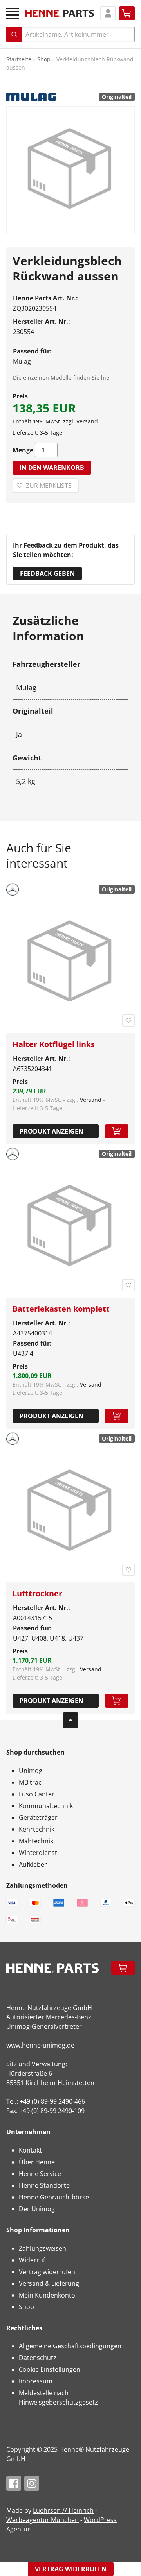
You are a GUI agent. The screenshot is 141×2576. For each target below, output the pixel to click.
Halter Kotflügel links (54, 1044)
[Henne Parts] (60, 13)
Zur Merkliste (49, 486)
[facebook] (14, 2483)
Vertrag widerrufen (47, 2272)
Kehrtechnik (37, 1829)
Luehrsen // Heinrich (63, 2510)
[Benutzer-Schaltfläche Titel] (108, 13)
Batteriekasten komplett (61, 1309)
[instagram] (32, 2483)
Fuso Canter (37, 1794)
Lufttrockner (37, 1593)
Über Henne (37, 2162)
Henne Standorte (44, 2185)
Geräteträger (38, 1817)
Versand (87, 421)
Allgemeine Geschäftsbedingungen (70, 2346)
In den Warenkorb (52, 468)
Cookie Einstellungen (50, 2369)
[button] (117, 1131)
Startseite (19, 59)
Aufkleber (33, 1864)
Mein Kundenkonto (47, 2295)
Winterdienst (38, 1853)
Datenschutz (38, 2358)
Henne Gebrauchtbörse (54, 2197)
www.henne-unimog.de (40, 2045)
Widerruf (32, 2260)
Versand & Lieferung (49, 2283)
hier (106, 378)
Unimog (31, 1771)
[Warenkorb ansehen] (127, 13)
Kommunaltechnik (46, 1806)
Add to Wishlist (128, 1021)
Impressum (36, 2381)
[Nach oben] (70, 1720)
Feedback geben (47, 573)
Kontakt (30, 2150)
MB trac (30, 1782)
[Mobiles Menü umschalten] (13, 13)
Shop (44, 59)
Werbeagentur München (42, 2520)
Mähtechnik (36, 1841)
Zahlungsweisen (42, 2248)
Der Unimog (37, 2209)
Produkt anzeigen (52, 1131)
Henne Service (40, 2174)
